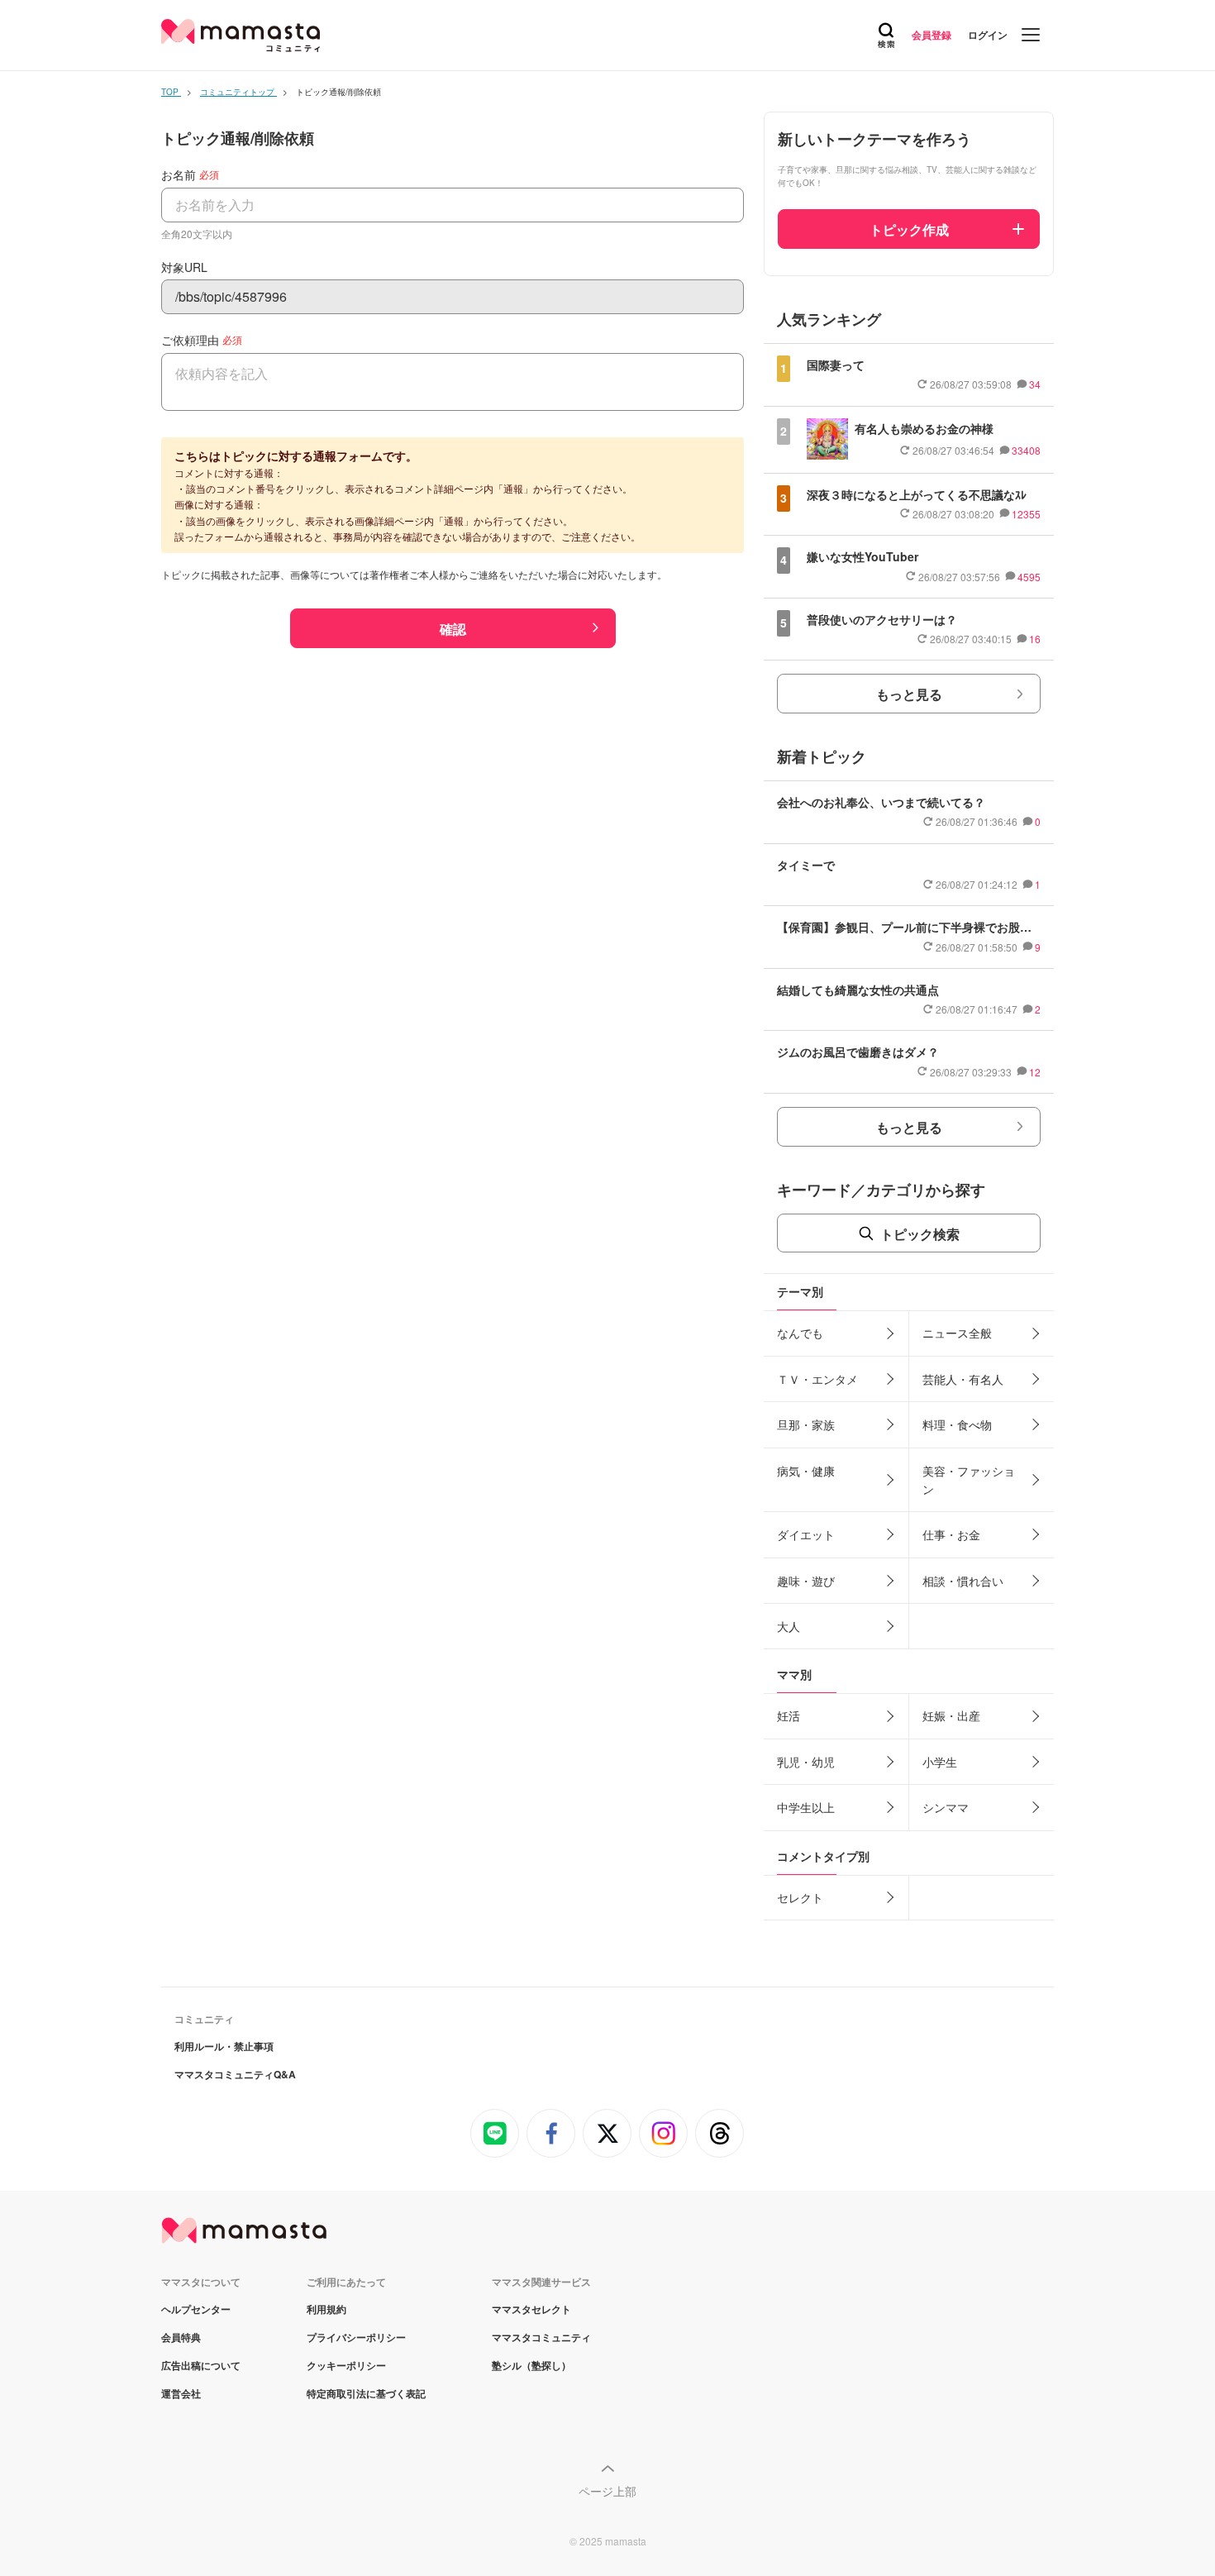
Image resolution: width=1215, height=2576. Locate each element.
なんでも (800, 1333)
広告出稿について (201, 2365)
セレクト (800, 1897)
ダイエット (806, 1534)
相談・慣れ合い (963, 1581)
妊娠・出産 (951, 1715)
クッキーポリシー (346, 2365)
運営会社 (181, 2393)
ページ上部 (607, 2491)
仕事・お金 (951, 1534)
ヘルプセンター (196, 2309)
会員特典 (181, 2337)
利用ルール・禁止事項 (224, 2046)
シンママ (946, 1807)
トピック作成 (909, 229)
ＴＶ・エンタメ (817, 1379)
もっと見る (909, 694)
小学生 (940, 1762)
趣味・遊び (806, 1581)
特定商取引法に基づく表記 (366, 2393)
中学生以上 (806, 1807)
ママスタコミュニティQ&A (235, 2074)
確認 (453, 629)
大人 (789, 1626)
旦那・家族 (806, 1424)
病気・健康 (806, 1471)
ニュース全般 (957, 1333)
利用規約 (326, 2309)
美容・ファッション (969, 1480)
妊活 (789, 1715)
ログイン (988, 35)
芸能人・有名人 (963, 1379)
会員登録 (931, 35)
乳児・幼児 (806, 1762)
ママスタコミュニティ (541, 2337)
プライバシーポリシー (356, 2337)
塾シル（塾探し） (531, 2365)
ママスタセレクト (531, 2309)
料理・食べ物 (957, 1424)
